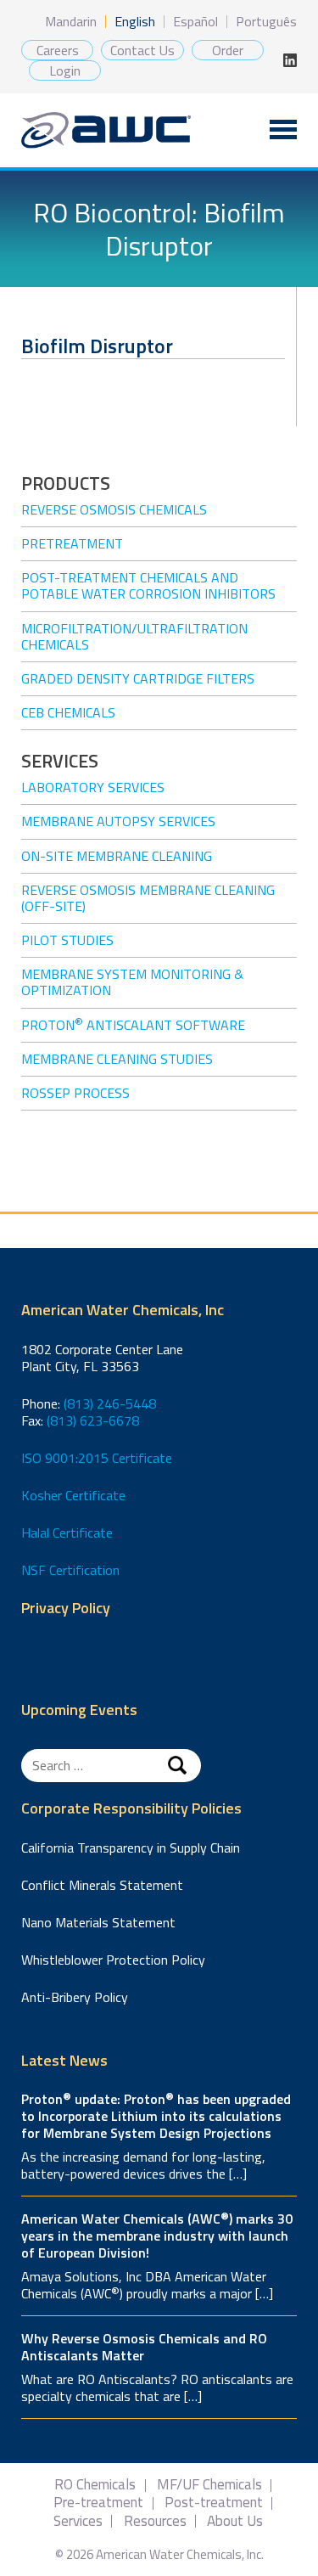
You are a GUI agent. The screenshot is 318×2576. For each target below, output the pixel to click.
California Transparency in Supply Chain (131, 1848)
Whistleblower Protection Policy (113, 1960)
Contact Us (142, 50)
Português (266, 21)
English (135, 21)
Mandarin (71, 21)
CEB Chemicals (68, 712)
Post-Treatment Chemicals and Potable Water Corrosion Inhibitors (148, 585)
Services (78, 2521)
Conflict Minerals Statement (102, 1885)
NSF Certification (70, 1570)
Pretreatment (72, 543)
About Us (235, 2521)
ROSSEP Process (75, 1093)
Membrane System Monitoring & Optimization (132, 982)
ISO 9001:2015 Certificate (97, 1458)
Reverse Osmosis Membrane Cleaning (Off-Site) (148, 898)
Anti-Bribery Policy (75, 1997)
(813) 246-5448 (110, 1403)
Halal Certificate (67, 1533)
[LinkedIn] (290, 60)
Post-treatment (214, 2503)
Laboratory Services (93, 787)
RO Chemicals (95, 2485)
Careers (58, 50)
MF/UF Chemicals (209, 2485)
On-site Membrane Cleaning (117, 856)
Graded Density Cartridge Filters (138, 678)
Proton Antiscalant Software (133, 1025)
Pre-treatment (98, 2503)
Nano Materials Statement (98, 1922)
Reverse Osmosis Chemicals (114, 509)
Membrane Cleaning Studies (117, 1059)
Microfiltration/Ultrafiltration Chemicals (134, 636)
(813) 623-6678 (93, 1420)
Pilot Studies (67, 940)
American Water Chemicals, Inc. (106, 130)
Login (65, 70)
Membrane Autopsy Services (118, 821)
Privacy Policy (66, 1609)
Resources (155, 2521)
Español (195, 21)
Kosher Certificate (73, 1495)
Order (228, 50)
